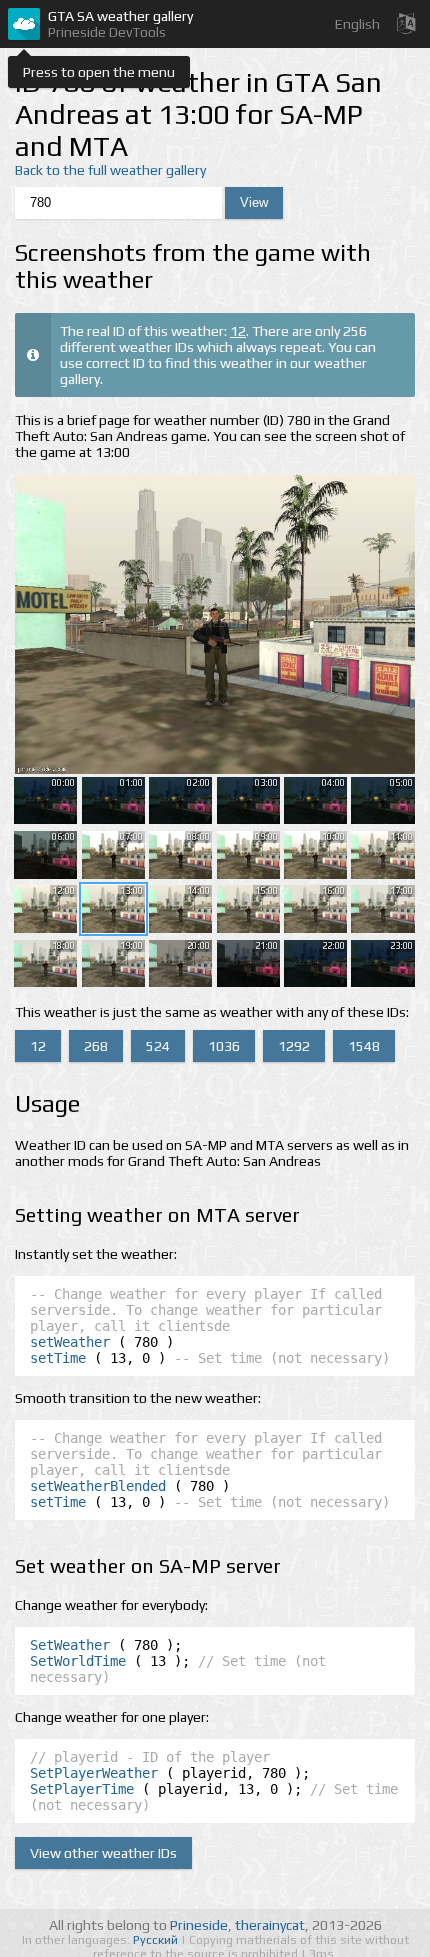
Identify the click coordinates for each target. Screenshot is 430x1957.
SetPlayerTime (82, 1789)
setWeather (70, 1342)
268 (96, 1046)
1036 (224, 1046)
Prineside (199, 1925)
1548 (364, 1046)
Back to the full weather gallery (110, 170)
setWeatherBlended (98, 1486)
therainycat (270, 1925)
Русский (157, 1940)
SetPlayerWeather (94, 1773)
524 (158, 1046)
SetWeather (70, 1645)
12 (238, 331)
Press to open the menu (99, 72)
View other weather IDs (103, 1853)
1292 (294, 1046)
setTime (58, 1358)
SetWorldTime (78, 1661)
